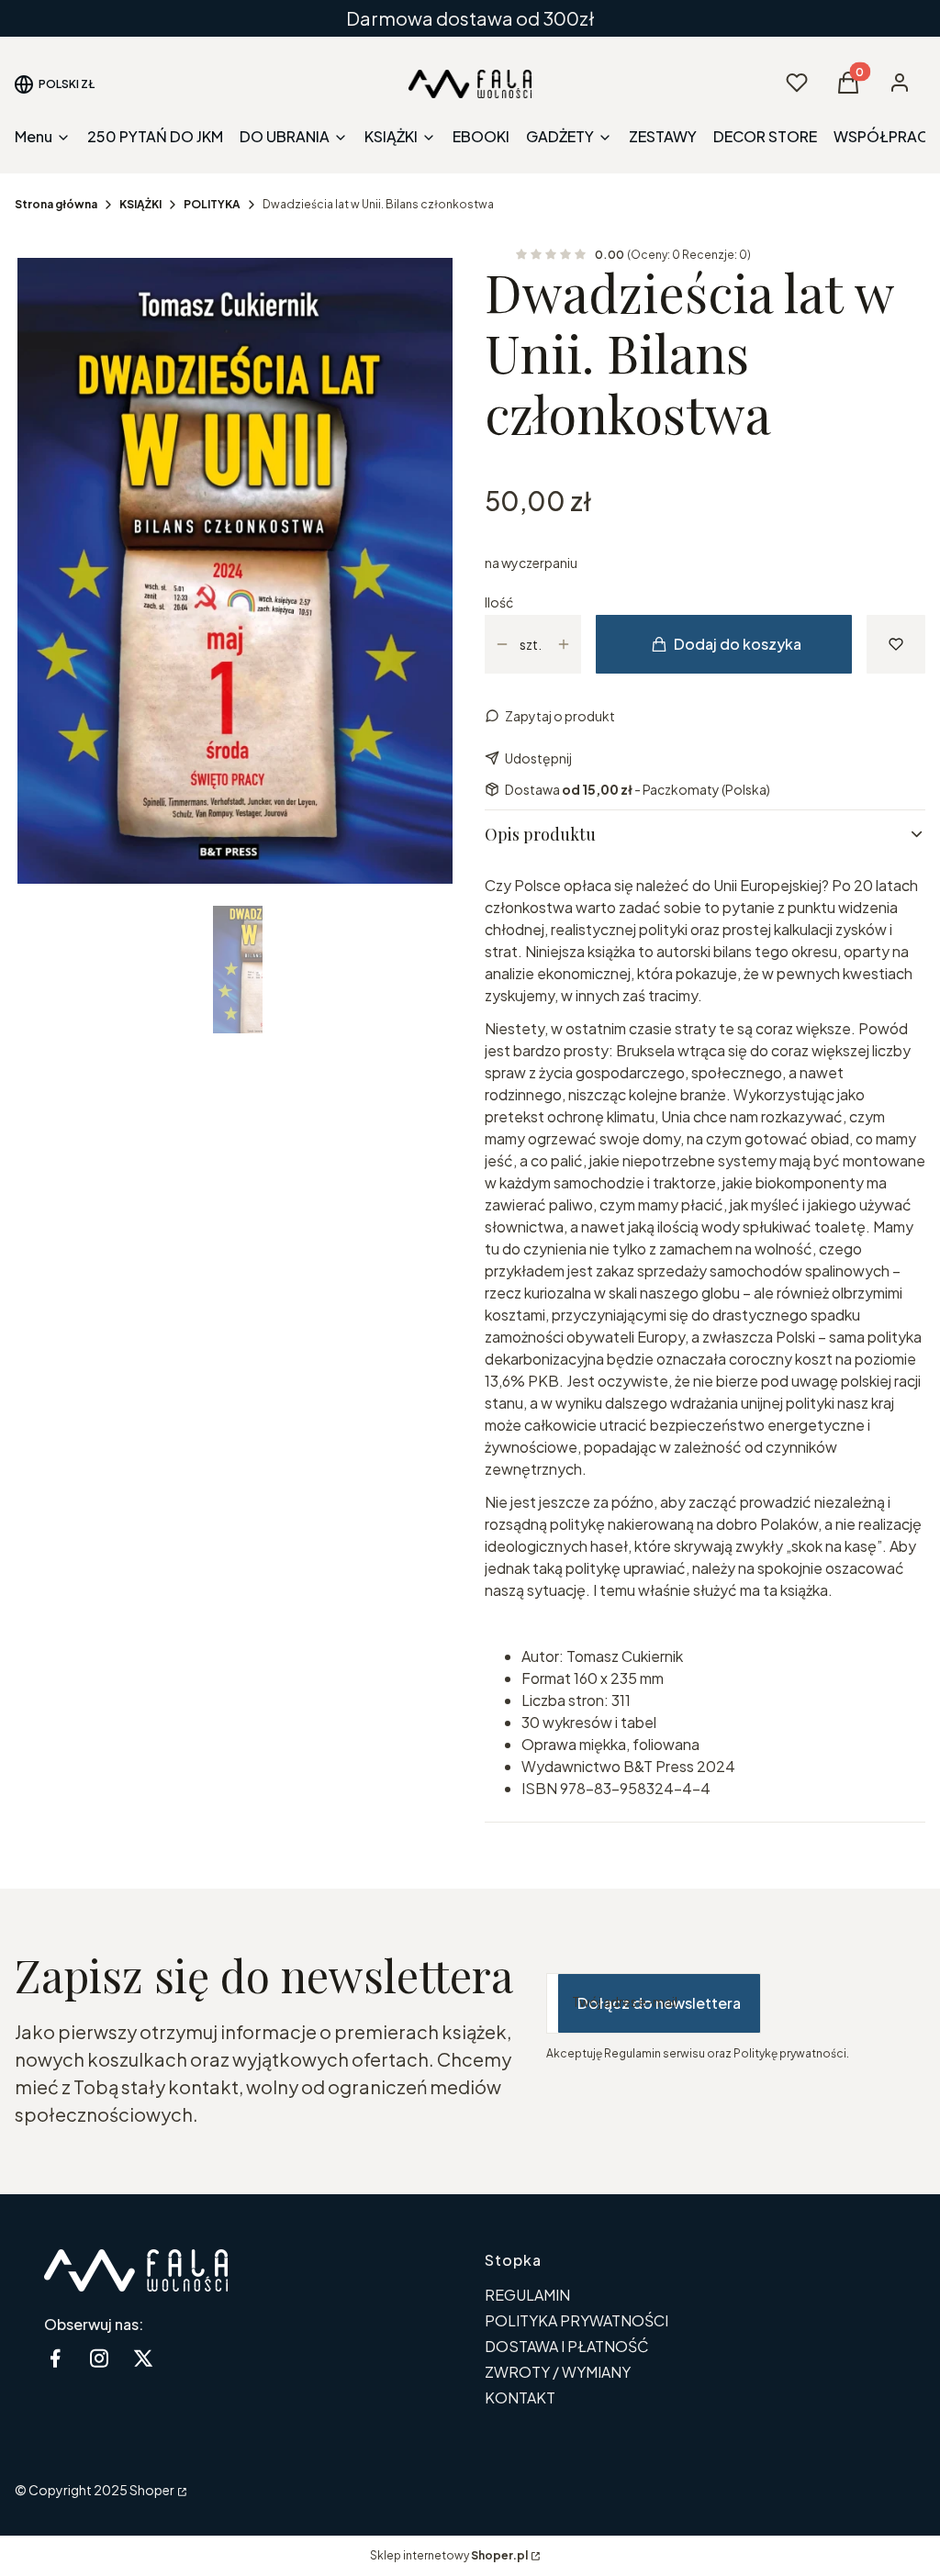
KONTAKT (520, 2398)
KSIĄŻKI (140, 204)
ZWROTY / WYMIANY (558, 2372)
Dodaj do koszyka (738, 644)
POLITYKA (212, 204)
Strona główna (56, 204)
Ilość (499, 602)
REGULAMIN (527, 2295)
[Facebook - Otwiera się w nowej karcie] (55, 2358)
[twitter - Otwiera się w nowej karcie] (143, 2358)
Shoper (152, 2490)
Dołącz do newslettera (659, 2003)
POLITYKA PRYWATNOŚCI (576, 2320)
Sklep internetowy (449, 2555)
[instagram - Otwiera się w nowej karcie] (99, 2358)
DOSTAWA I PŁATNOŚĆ (567, 2346)
